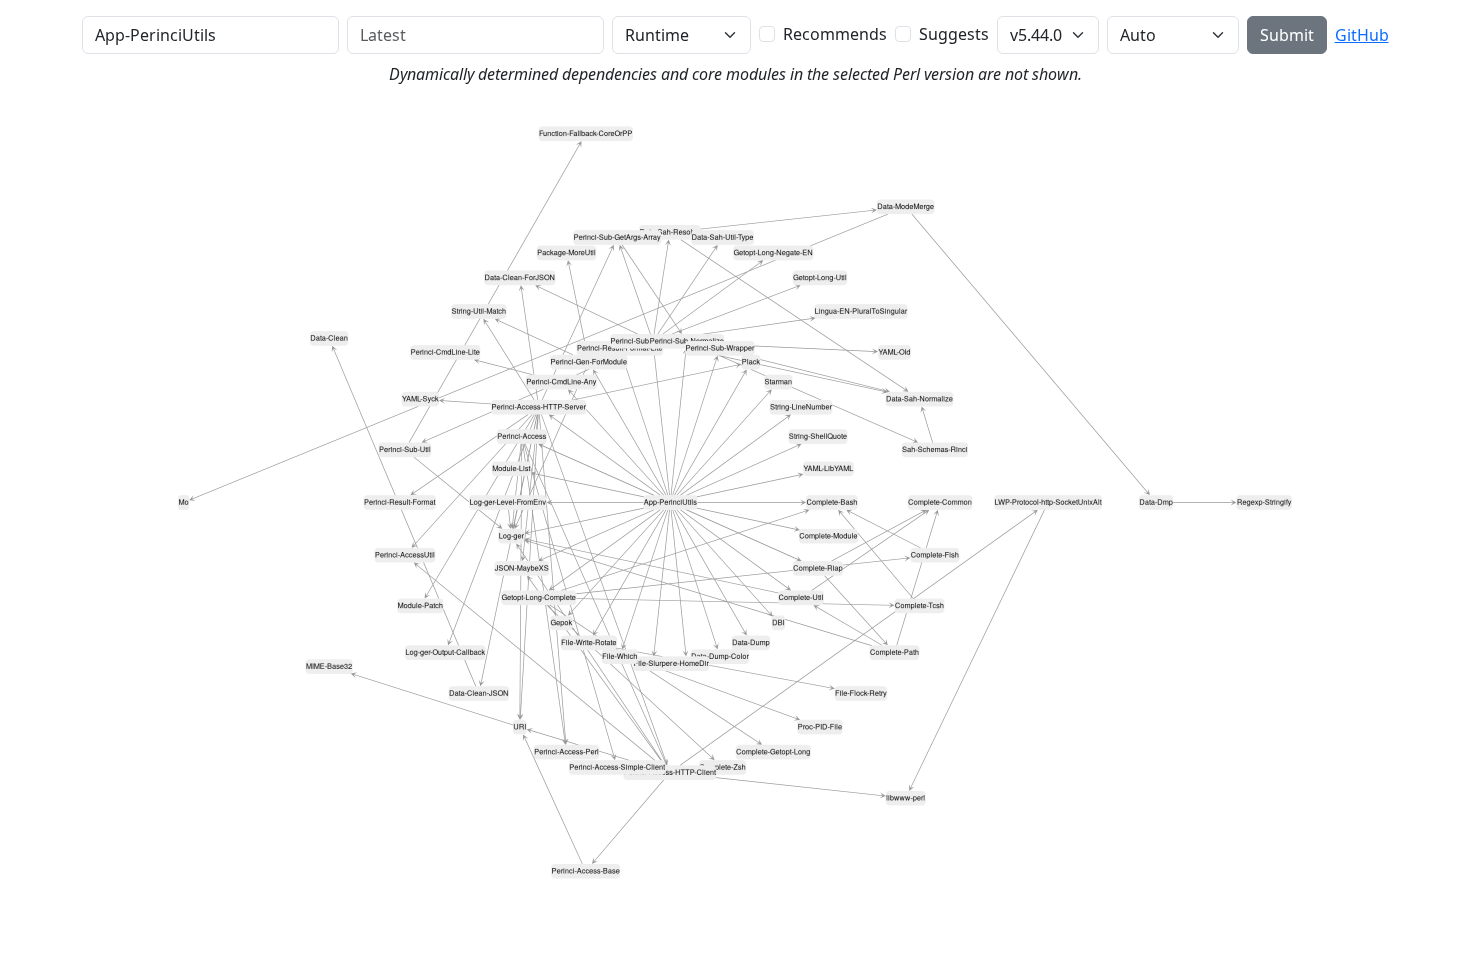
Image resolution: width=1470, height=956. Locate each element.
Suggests (954, 34)
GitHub (1362, 35)
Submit (1287, 35)
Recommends (835, 34)
